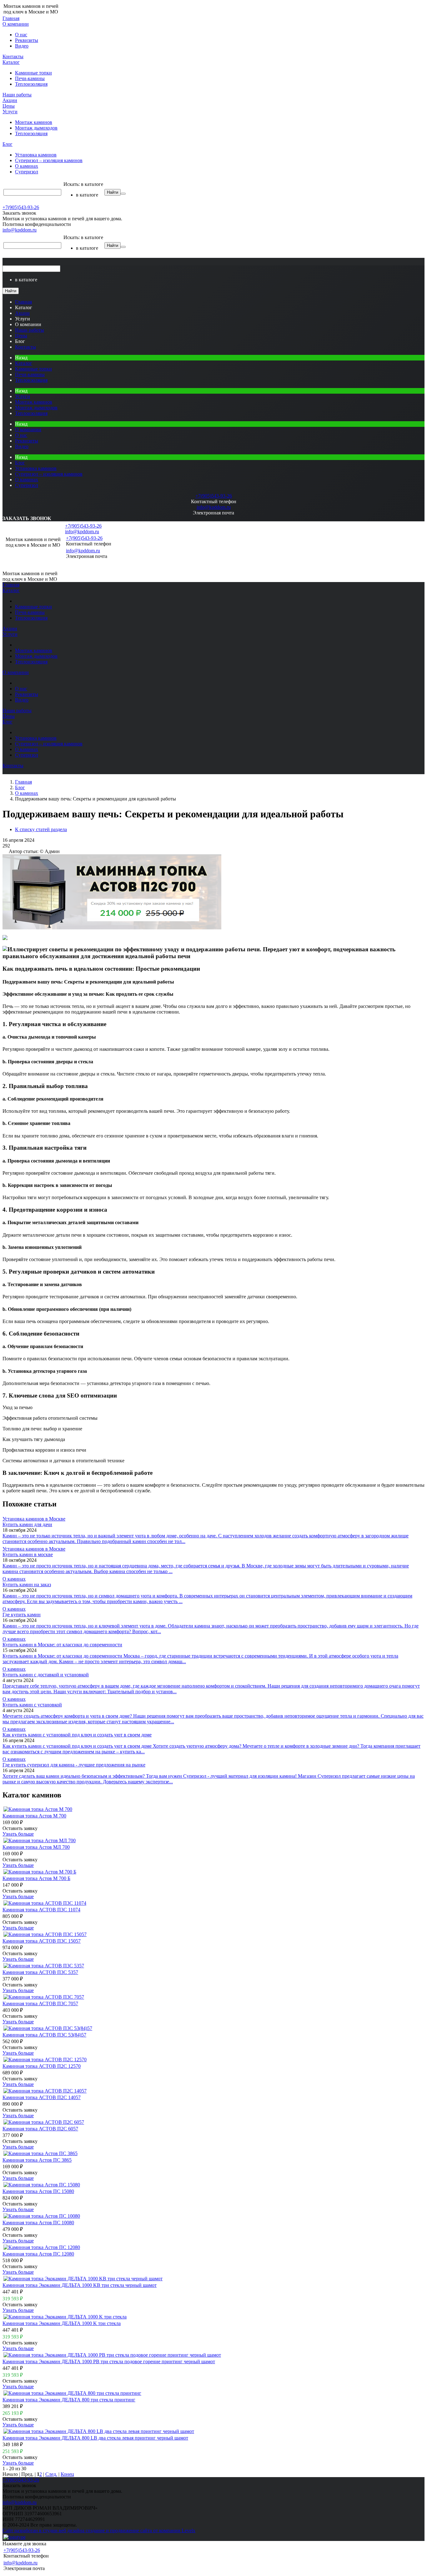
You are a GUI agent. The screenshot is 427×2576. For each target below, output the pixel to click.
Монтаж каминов (34, 122)
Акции (10, 100)
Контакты (13, 56)
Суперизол (27, 172)
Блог (8, 144)
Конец (67, 2474)
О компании (16, 24)
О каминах (27, 166)
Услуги (10, 112)
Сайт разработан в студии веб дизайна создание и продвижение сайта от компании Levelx (99, 2530)
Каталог (11, 62)
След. (51, 2474)
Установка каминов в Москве (34, 1519)
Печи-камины (30, 78)
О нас (21, 35)
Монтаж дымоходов (36, 128)
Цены (9, 106)
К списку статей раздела (41, 829)
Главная (11, 18)
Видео (22, 46)
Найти (113, 192)
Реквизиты (27, 40)
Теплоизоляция (31, 84)
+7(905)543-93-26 (21, 207)
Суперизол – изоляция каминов (49, 160)
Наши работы (17, 95)
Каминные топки (33, 73)
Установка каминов (36, 155)
